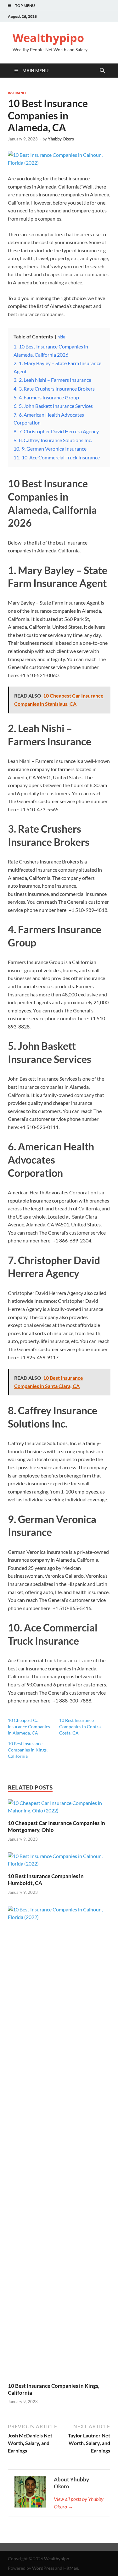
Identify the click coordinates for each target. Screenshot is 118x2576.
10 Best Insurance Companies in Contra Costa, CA (80, 1726)
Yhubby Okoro (61, 139)
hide (61, 337)
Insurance (18, 93)
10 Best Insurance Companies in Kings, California (28, 1750)
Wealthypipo (48, 38)
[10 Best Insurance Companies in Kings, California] (59, 2143)
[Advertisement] (59, 2558)
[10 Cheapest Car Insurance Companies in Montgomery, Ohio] (59, 1809)
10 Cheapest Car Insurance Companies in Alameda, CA (29, 1726)
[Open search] (102, 71)
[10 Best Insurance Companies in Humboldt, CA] (59, 1862)
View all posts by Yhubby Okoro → (79, 2503)
